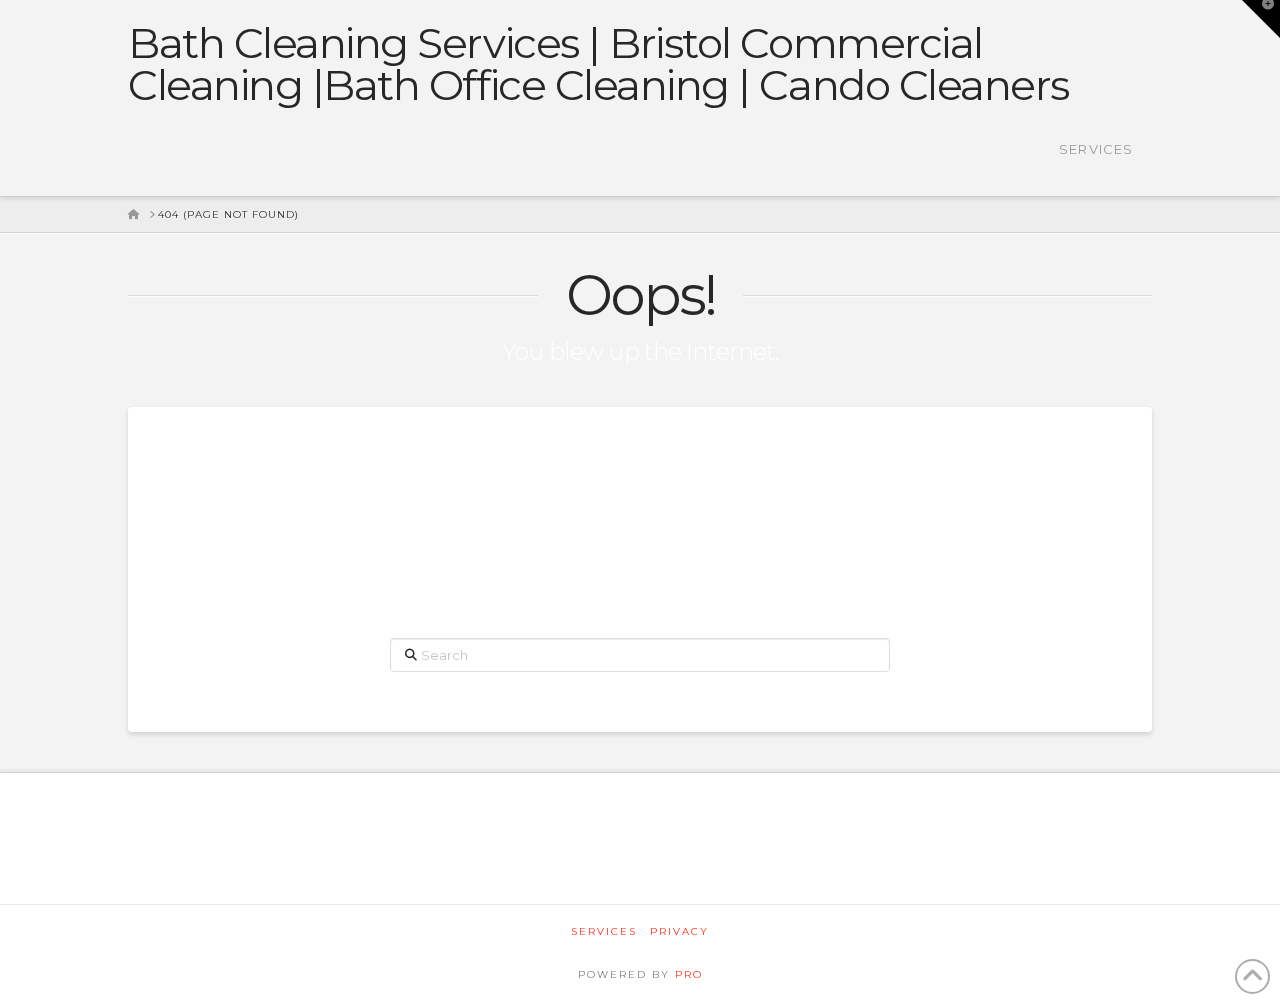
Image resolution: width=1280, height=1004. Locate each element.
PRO (689, 974)
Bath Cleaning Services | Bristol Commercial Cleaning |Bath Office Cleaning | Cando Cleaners (598, 64)
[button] (1261, 19)
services (604, 931)
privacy (679, 931)
